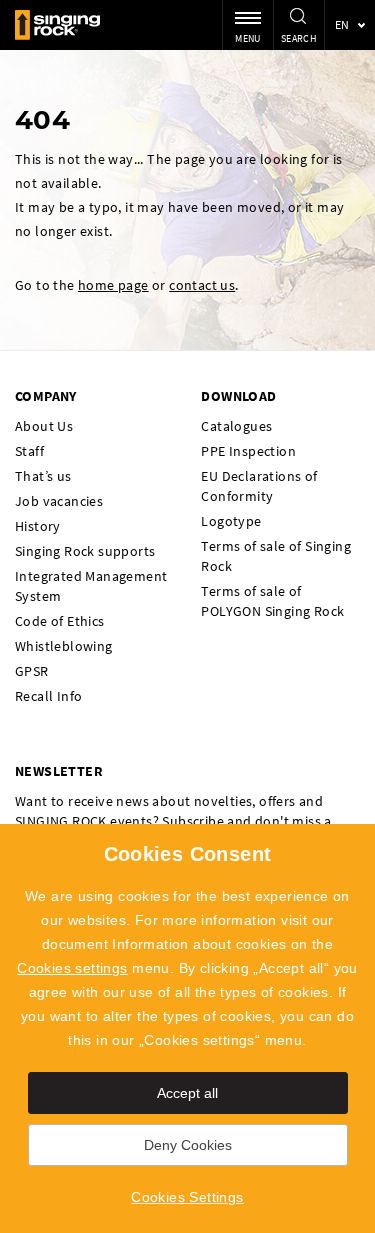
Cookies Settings (187, 1197)
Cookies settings (72, 968)
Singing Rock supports (85, 551)
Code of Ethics (60, 621)
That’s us (43, 476)
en (342, 24)
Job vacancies (59, 501)
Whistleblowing (64, 646)
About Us (44, 426)
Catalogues (236, 426)
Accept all (187, 1093)
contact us (202, 285)
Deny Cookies (188, 1145)
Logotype (231, 521)
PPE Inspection (248, 451)
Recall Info (48, 696)
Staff (29, 451)
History (38, 526)
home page (113, 285)
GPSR (32, 671)
